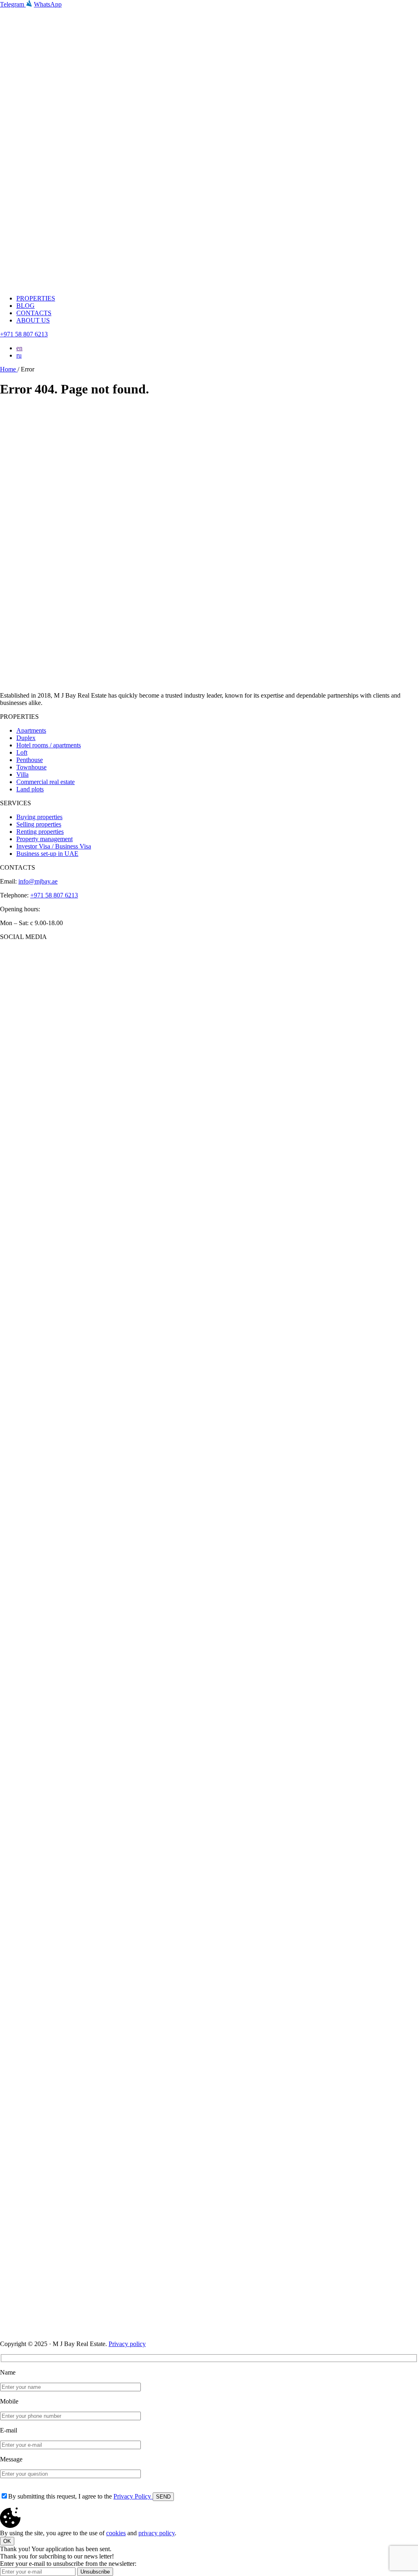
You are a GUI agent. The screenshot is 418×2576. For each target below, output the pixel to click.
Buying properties (39, 817)
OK (7, 2541)
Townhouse (31, 767)
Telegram (13, 4)
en (19, 348)
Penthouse (30, 760)
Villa (22, 774)
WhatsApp (48, 4)
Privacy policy (127, 2344)
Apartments (31, 730)
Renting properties (40, 832)
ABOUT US (33, 320)
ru (19, 355)
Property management (44, 839)
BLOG (26, 306)
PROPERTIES (36, 298)
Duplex (26, 738)
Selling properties (39, 824)
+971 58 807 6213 (24, 334)
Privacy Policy (133, 2496)
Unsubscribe (95, 2572)
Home (9, 369)
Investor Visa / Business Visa (54, 846)
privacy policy (157, 2533)
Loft (22, 752)
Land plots (30, 789)
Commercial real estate (46, 782)
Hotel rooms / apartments (49, 745)
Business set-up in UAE (47, 854)
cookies (116, 2533)
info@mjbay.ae (38, 881)
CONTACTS (34, 313)
